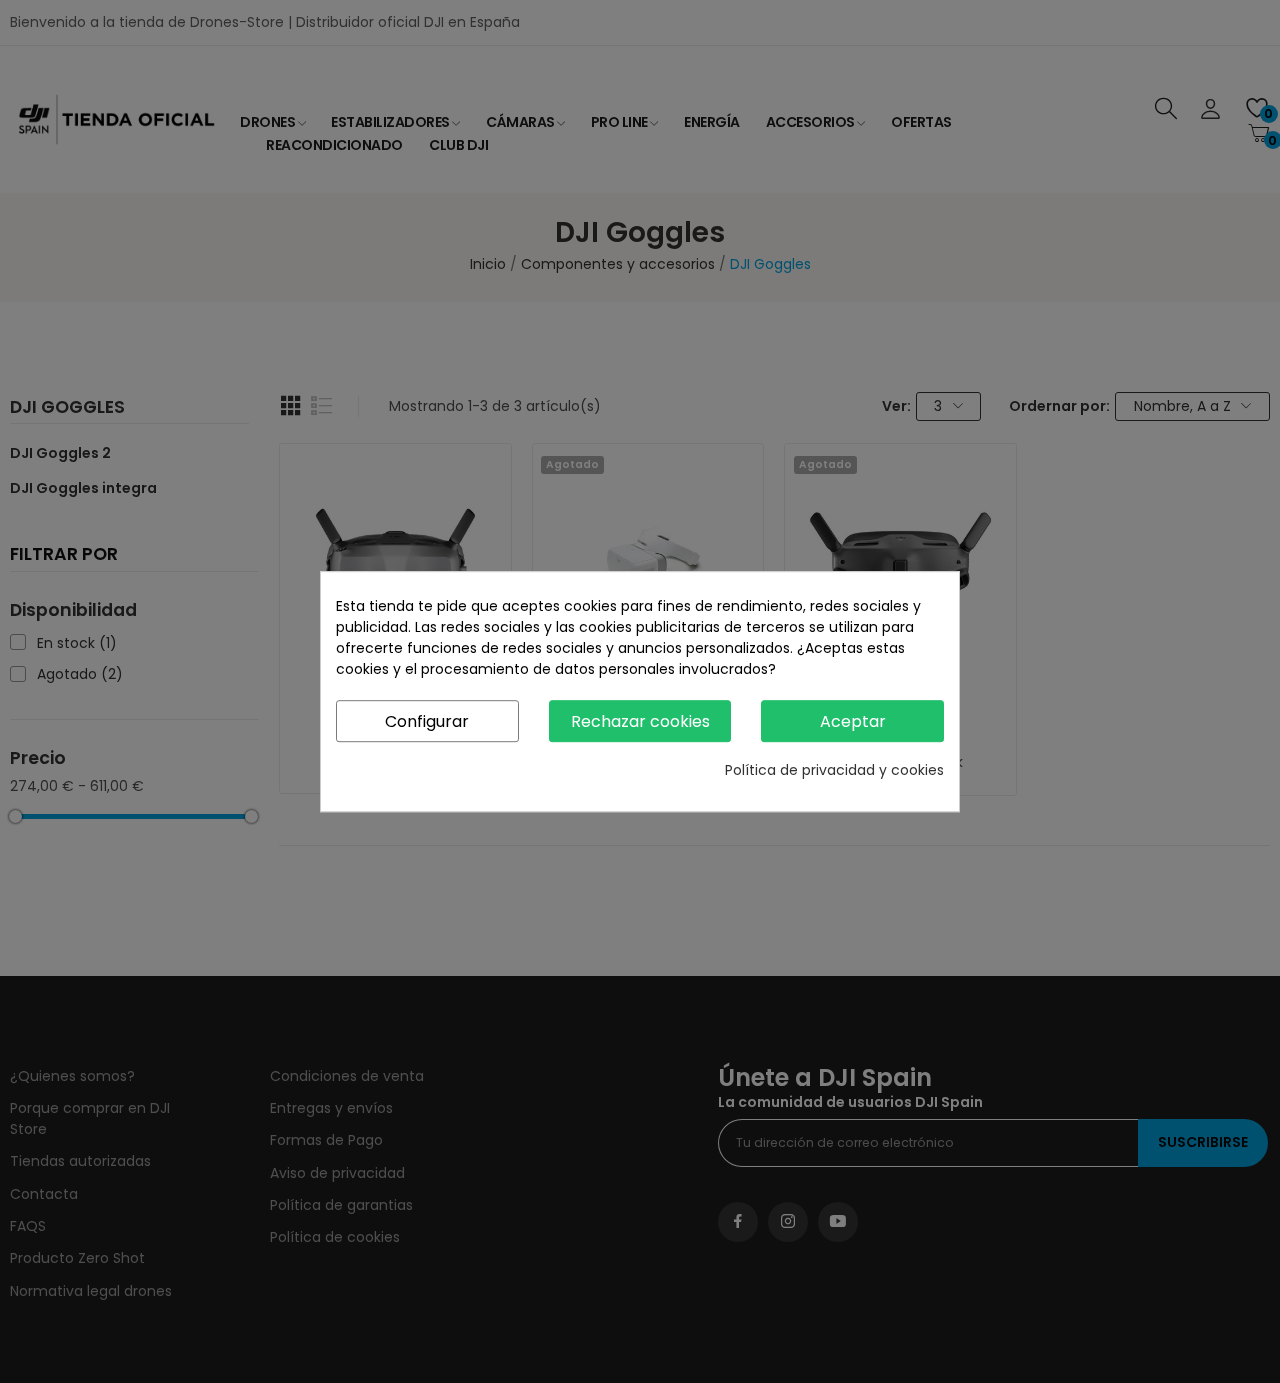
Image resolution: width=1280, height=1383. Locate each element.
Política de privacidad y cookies (834, 770)
